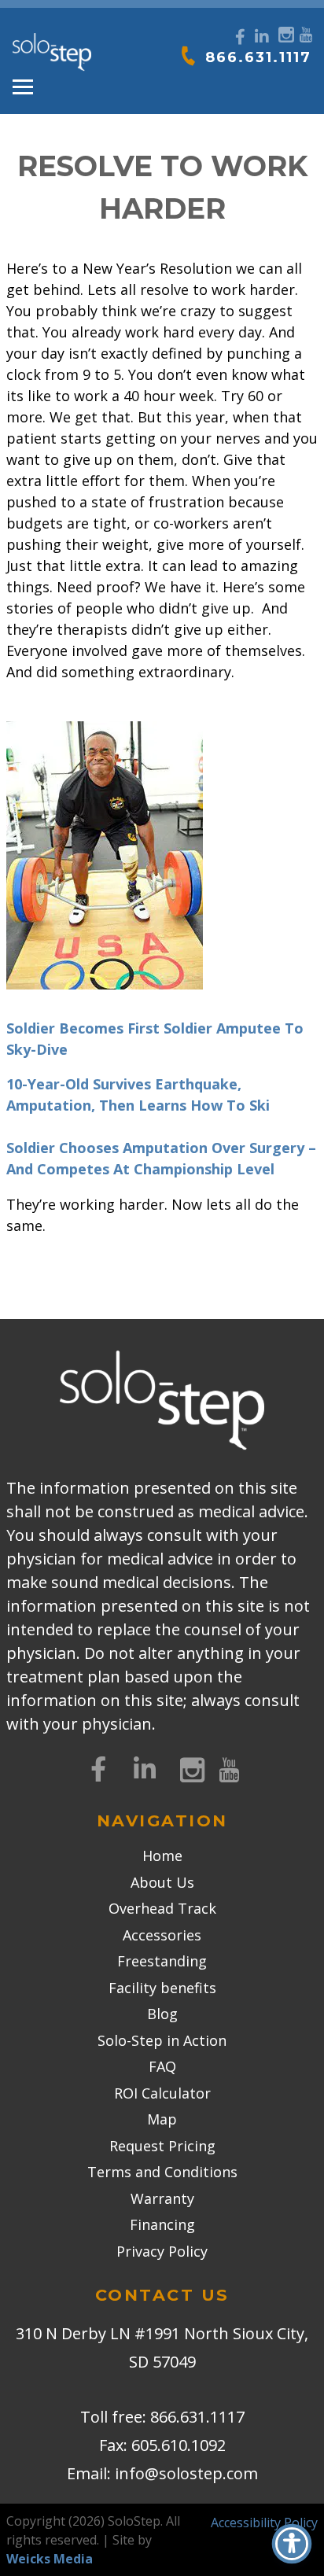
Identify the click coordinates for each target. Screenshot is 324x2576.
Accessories (162, 1935)
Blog (162, 2014)
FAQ (162, 2066)
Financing (162, 2224)
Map (162, 2119)
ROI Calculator (162, 2093)
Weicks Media (50, 2559)
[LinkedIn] (262, 37)
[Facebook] (240, 37)
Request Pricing (162, 2146)
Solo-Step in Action (162, 2040)
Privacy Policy (162, 2251)
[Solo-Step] (52, 53)
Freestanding (162, 1961)
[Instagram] (284, 33)
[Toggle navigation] (23, 87)
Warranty (162, 2198)
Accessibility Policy (264, 2523)
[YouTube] (306, 33)
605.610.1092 (179, 2445)
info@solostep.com (186, 2473)
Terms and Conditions (162, 2172)
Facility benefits (162, 1988)
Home (162, 1856)
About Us (162, 1882)
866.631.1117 (258, 57)
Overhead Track (162, 1908)
